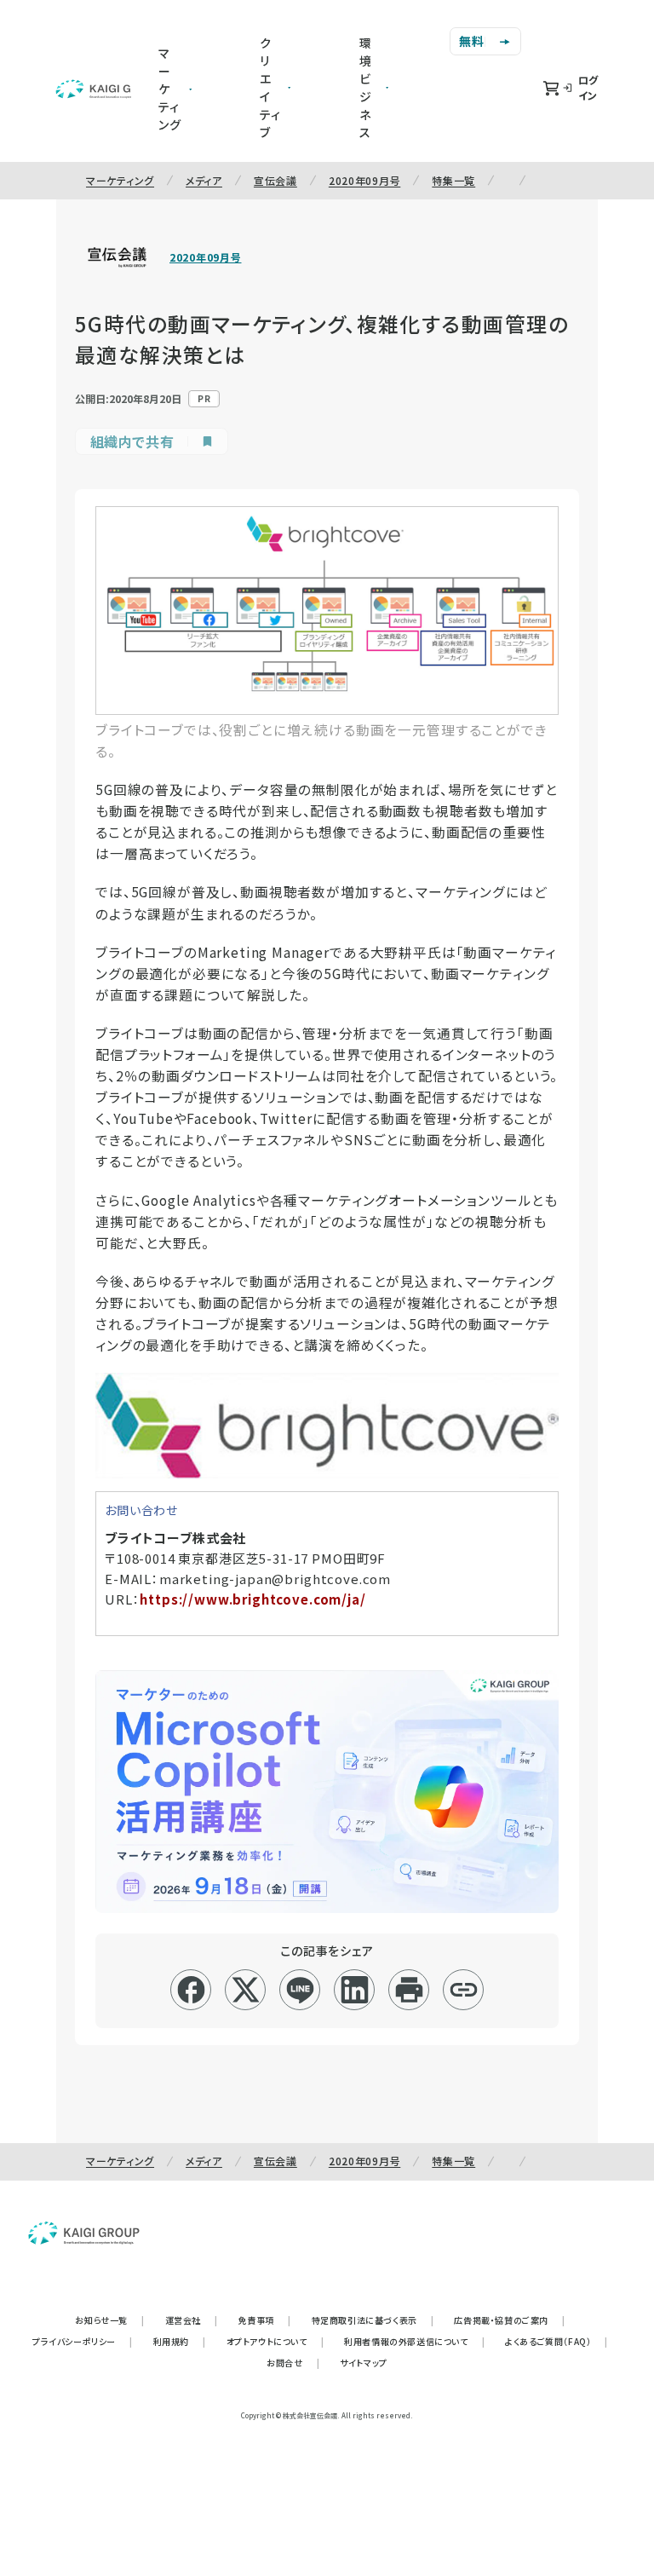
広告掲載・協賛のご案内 (509, 2320)
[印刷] (409, 1990)
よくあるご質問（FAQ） (556, 2341)
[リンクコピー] (464, 1990)
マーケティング (120, 180)
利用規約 (180, 2341)
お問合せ (293, 2363)
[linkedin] (355, 1990)
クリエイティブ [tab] (270, 87)
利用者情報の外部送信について (414, 2341)
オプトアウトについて (275, 2341)
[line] (300, 1990)
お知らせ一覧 (109, 2320)
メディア (204, 180)
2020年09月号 (364, 180)
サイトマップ (364, 2363)
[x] (246, 1990)
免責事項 (265, 2320)
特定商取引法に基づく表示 (373, 2320)
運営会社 (192, 2320)
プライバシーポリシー (83, 2341)
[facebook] (191, 1990)
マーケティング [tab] (170, 89)
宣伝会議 (275, 180)
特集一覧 (453, 180)
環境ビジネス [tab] (366, 87)
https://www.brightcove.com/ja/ (252, 1599)
